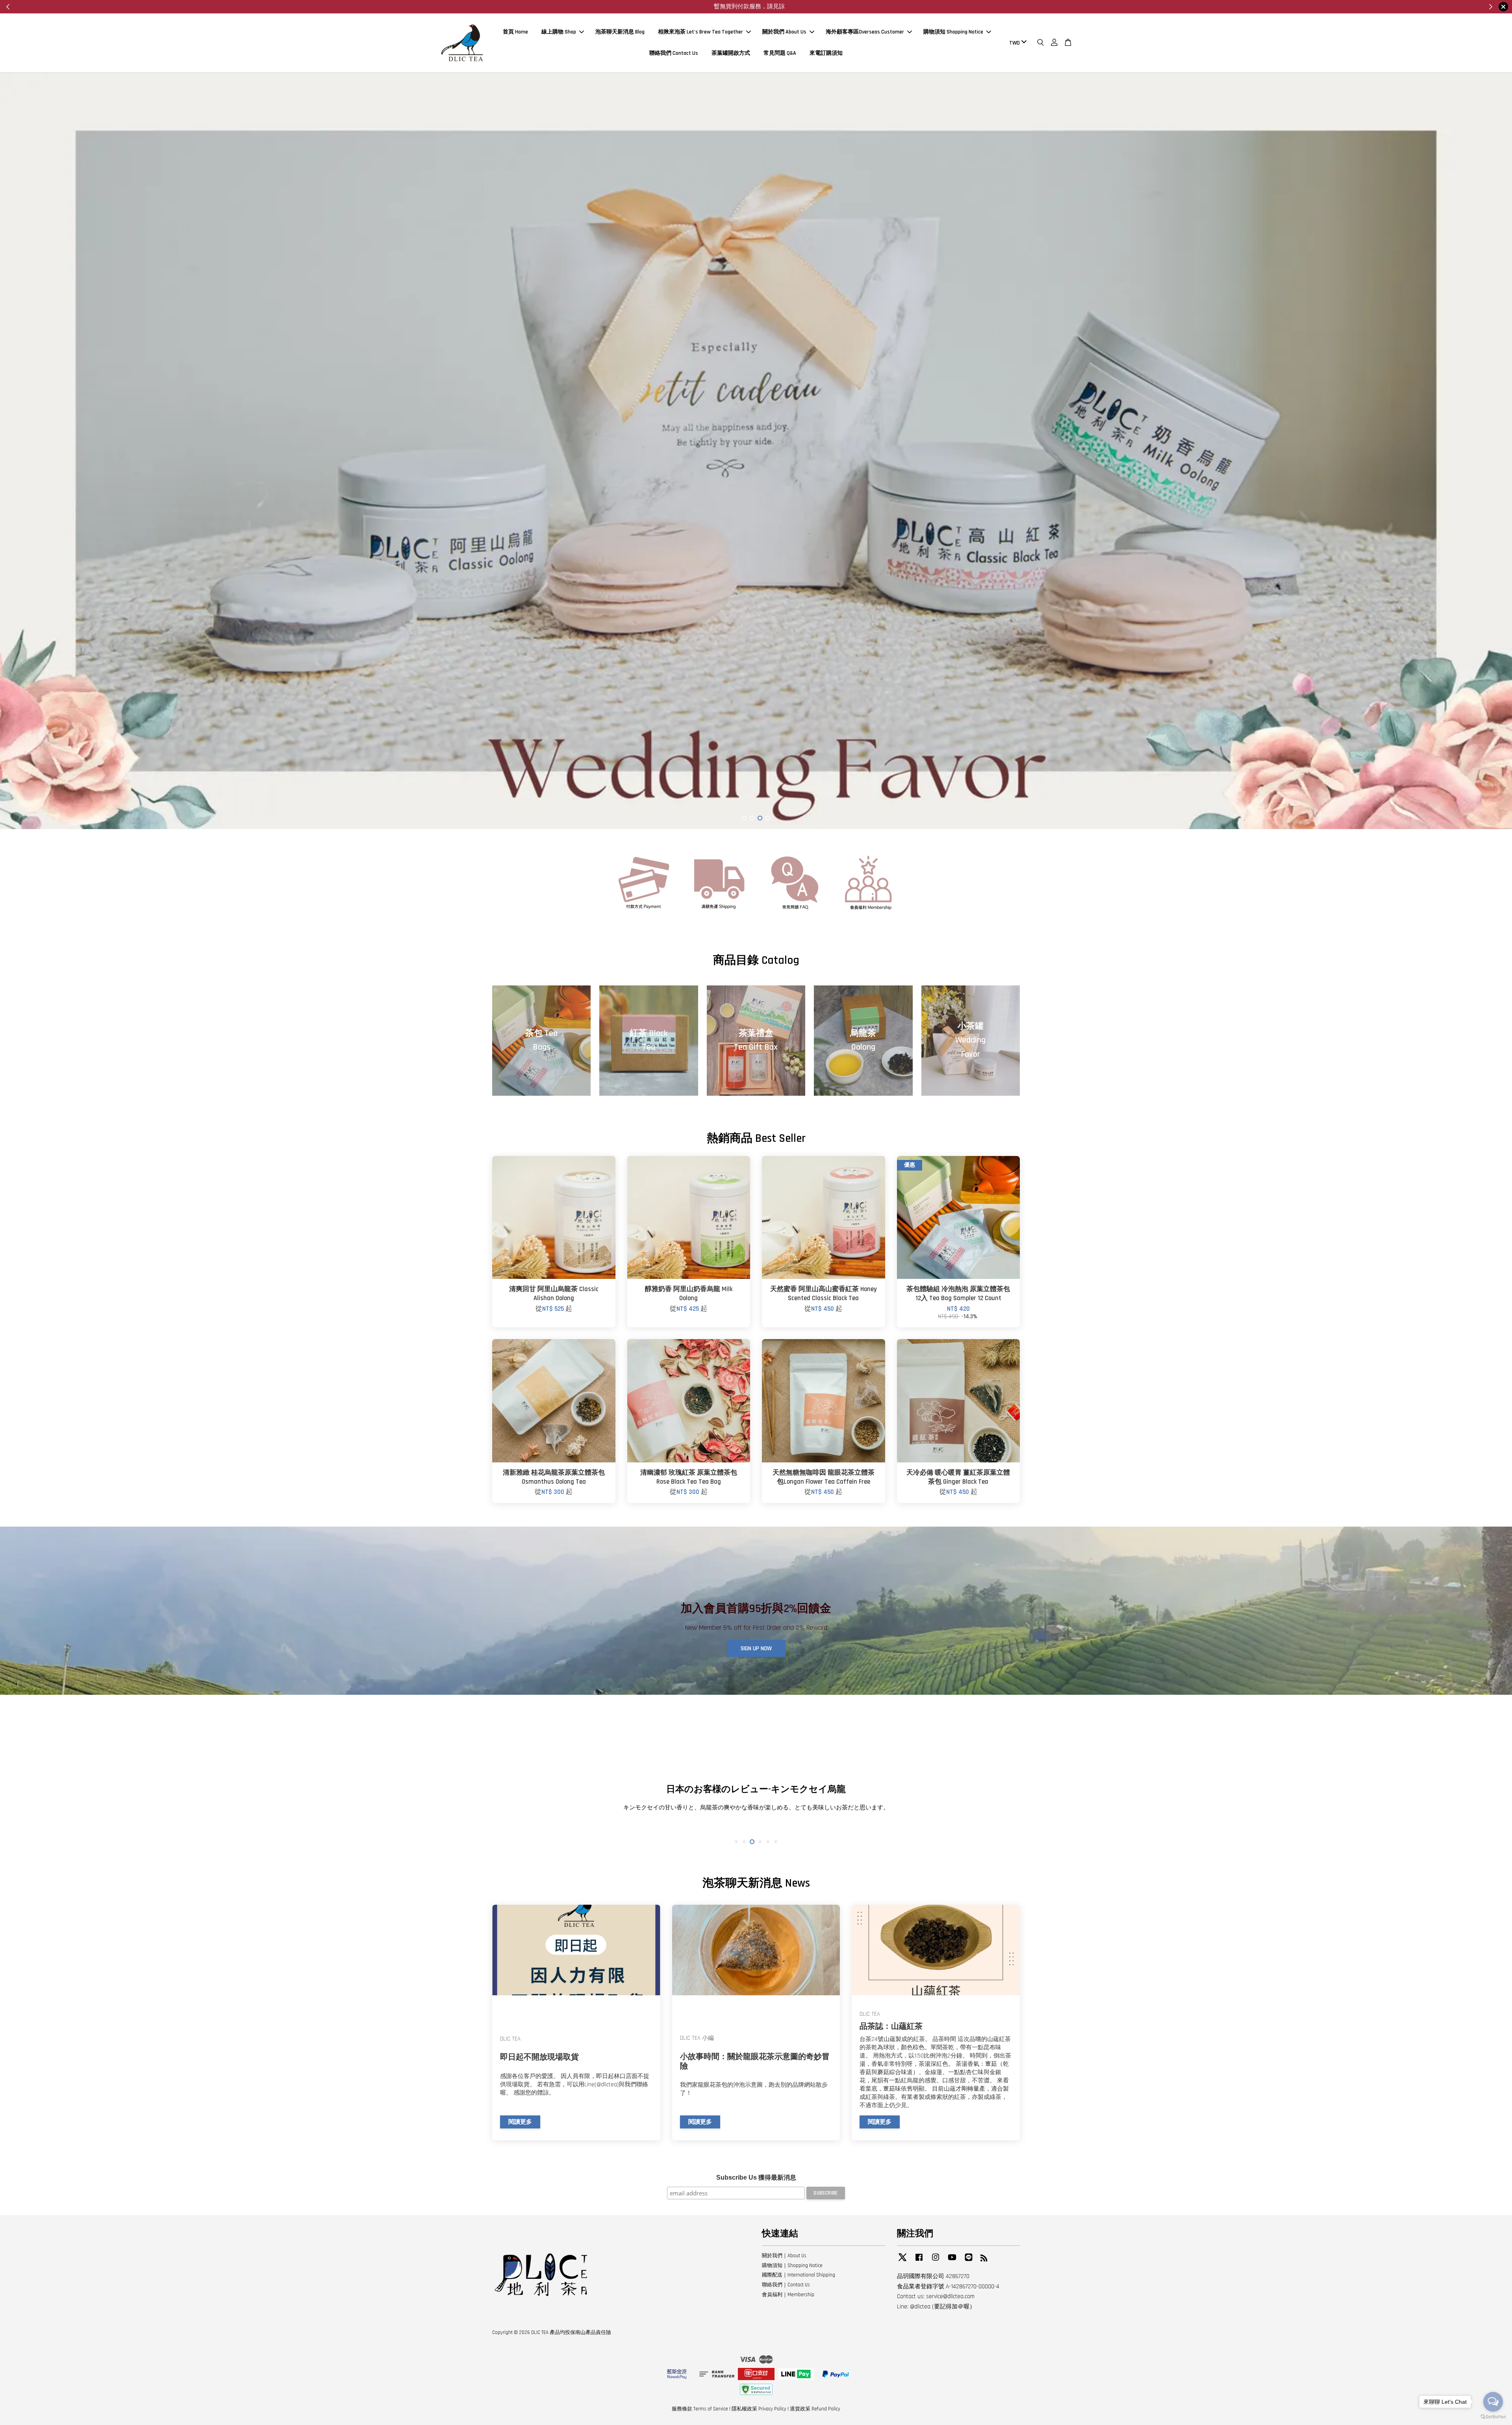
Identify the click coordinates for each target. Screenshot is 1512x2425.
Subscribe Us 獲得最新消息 (756, 2177)
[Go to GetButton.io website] (1493, 2417)
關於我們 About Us (784, 32)
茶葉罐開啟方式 (731, 53)
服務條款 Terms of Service (700, 2409)
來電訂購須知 (826, 53)
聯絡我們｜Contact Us (786, 2285)
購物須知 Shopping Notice (953, 32)
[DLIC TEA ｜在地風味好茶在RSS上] (984, 2260)
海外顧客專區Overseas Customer (865, 32)
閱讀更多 (520, 2122)
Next (1495, 451)
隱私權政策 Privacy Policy (759, 2409)
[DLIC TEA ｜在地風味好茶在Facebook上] (919, 2261)
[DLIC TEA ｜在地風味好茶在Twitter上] (902, 2261)
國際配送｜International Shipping (799, 2275)
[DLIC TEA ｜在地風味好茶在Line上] (969, 2261)
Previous (17, 451)
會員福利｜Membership (788, 2295)
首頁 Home (515, 32)
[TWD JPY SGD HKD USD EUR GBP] (1016, 43)
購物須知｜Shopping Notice (792, 2265)
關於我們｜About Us (784, 2256)
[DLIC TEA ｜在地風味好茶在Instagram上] (936, 2261)
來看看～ (736, 6)
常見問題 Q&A (780, 53)
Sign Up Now (756, 1649)
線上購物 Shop (559, 32)
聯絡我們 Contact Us (674, 53)
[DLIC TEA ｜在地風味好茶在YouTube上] (952, 2261)
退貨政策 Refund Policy (815, 2409)
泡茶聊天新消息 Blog (620, 32)
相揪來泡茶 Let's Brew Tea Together (700, 32)
